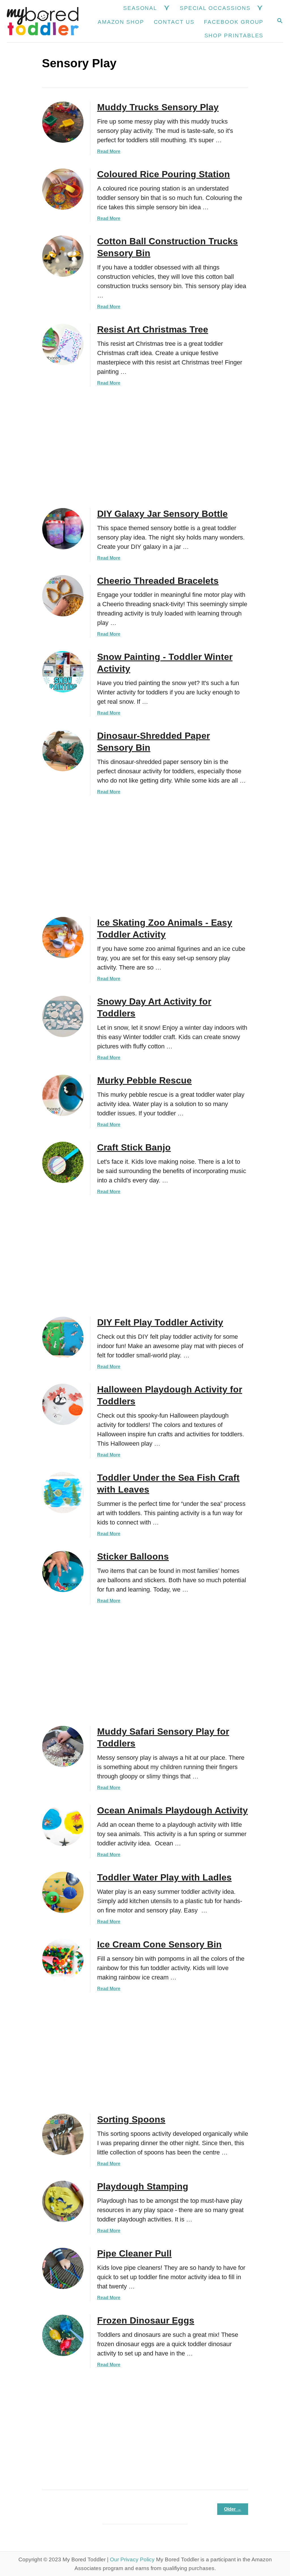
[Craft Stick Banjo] (63, 1162)
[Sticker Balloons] (63, 1571)
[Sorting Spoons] (63, 2134)
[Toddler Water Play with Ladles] (63, 1892)
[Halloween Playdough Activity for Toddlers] (63, 1404)
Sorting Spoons (131, 2119)
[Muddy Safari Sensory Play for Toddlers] (63, 1746)
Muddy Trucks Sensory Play (158, 107)
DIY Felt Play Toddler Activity (160, 1322)
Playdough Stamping (143, 2186)
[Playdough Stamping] (63, 2201)
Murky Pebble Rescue (144, 1080)
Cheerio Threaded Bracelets (158, 581)
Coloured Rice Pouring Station (164, 174)
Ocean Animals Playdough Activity (172, 1810)
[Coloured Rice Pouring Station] (63, 189)
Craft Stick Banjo (134, 1147)
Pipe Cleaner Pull (134, 2253)
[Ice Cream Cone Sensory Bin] (63, 1959)
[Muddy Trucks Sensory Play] (63, 122)
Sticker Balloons (133, 1556)
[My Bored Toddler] (43, 21)
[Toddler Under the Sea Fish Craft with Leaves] (63, 1493)
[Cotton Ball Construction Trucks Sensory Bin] (63, 256)
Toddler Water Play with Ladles (164, 1877)
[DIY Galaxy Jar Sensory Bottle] (63, 529)
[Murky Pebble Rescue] (63, 1095)
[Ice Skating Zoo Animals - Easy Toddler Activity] (63, 938)
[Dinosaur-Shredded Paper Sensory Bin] (63, 751)
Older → (233, 2509)
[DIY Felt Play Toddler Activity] (63, 1337)
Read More (109, 151)
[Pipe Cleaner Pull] (63, 2268)
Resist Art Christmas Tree (153, 329)
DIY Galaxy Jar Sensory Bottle (162, 514)
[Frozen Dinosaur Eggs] (63, 2335)
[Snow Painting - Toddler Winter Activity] (63, 672)
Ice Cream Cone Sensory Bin (159, 1944)
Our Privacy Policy (132, 2559)
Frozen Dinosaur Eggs (146, 2320)
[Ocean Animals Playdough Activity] (63, 1825)
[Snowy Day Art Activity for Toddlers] (63, 1016)
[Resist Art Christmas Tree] (63, 344)
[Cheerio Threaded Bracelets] (63, 596)
